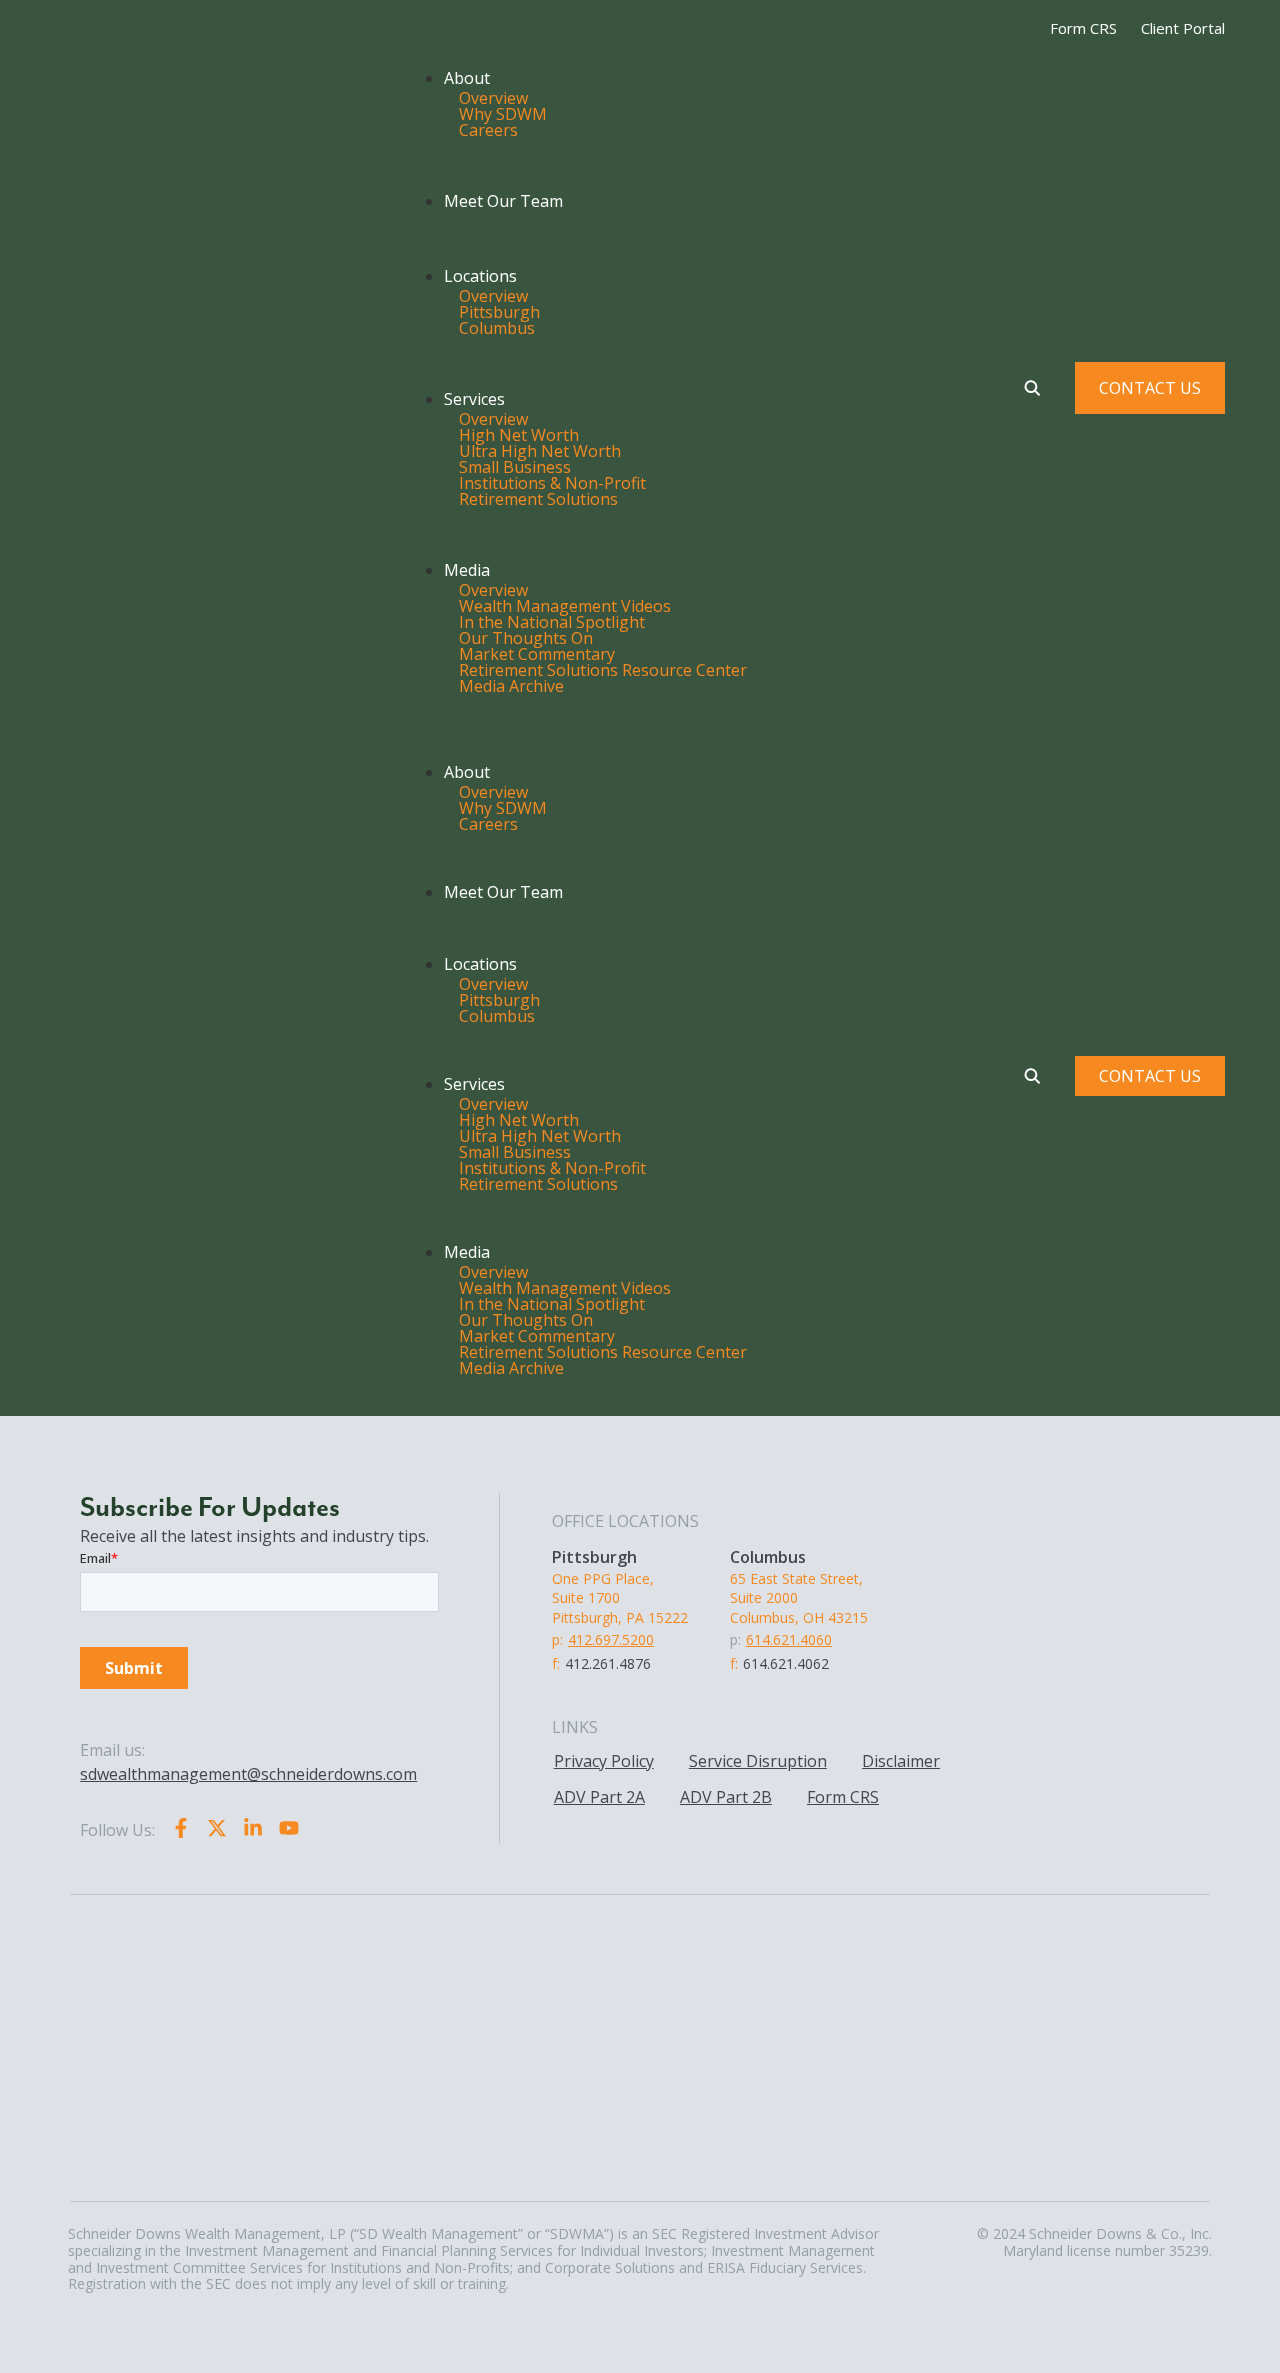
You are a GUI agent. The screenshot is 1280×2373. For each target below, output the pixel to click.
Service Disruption (758, 1761)
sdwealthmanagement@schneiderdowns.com (248, 1774)
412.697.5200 (611, 1639)
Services (474, 399)
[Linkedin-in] (253, 1828)
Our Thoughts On (526, 638)
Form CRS (843, 1797)
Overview (493, 98)
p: (557, 1639)
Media (467, 570)
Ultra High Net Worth (540, 451)
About (467, 78)
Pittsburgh (499, 312)
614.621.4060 (789, 1639)
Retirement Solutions (538, 499)
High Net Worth (519, 435)
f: (556, 1663)
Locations (480, 276)
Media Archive (511, 686)
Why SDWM (503, 114)
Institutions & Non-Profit (552, 483)
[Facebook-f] (181, 1828)
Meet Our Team (503, 201)
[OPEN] (1032, 388)
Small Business (515, 467)
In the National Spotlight (552, 622)
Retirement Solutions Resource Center (603, 670)
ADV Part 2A (599, 1797)
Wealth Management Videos (565, 606)
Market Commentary (537, 654)
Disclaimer (901, 1761)
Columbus (497, 328)
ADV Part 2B (726, 1797)
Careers (488, 130)
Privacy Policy (604, 1761)
